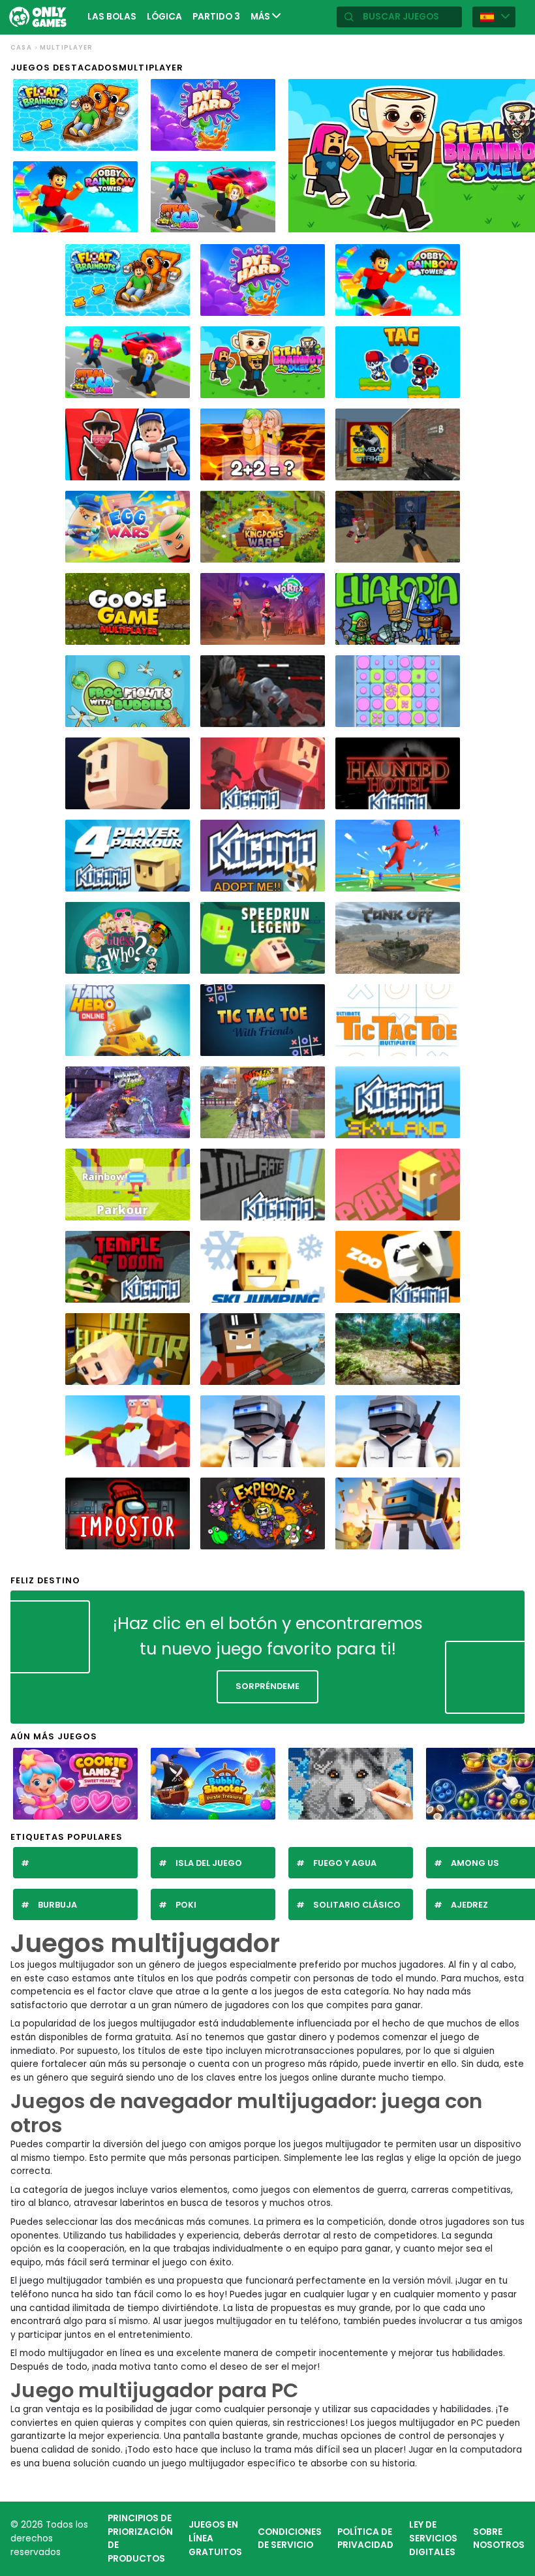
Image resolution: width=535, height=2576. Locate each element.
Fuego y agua (345, 1863)
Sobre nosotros (499, 2539)
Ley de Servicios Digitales (433, 2538)
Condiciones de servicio (290, 2539)
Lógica (164, 17)
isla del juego (209, 1863)
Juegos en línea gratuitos (215, 2538)
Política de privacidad (365, 2539)
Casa (21, 47)
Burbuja (57, 1905)
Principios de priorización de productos (140, 2538)
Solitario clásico (357, 1905)
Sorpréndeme (267, 1686)
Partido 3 (216, 17)
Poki (186, 1905)
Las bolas (112, 17)
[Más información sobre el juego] (123, 140)
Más (261, 17)
